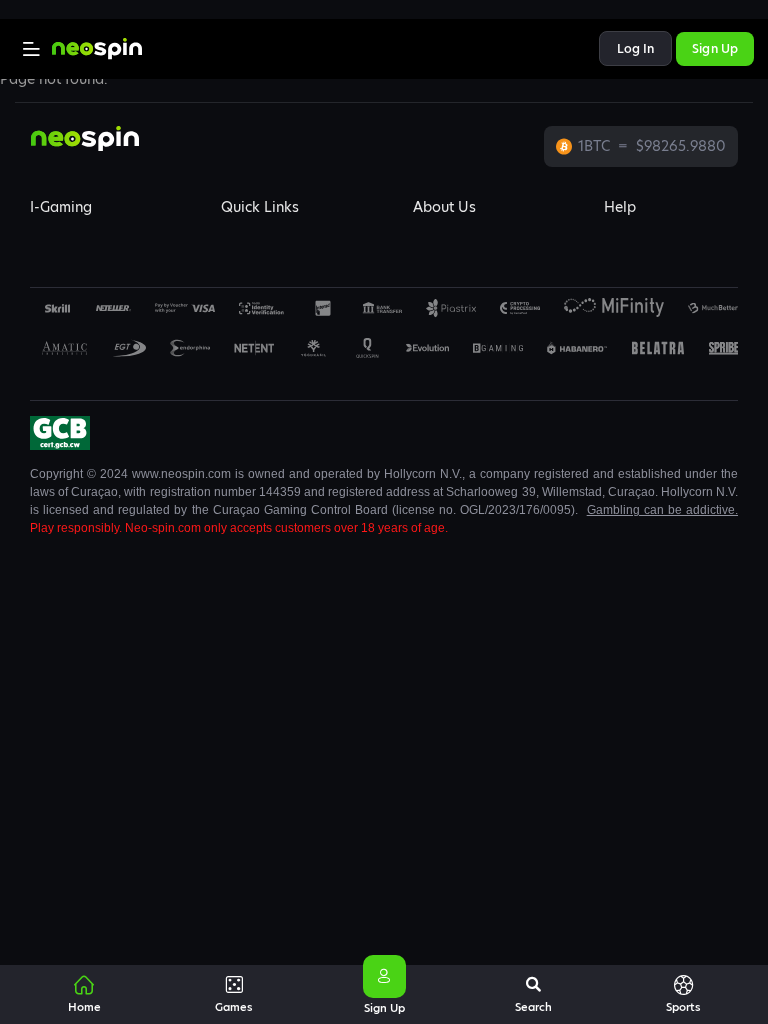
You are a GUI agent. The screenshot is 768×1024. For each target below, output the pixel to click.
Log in (636, 48)
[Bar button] (31, 49)
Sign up (715, 48)
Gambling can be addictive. (662, 510)
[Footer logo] (57, 308)
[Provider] (113, 308)
